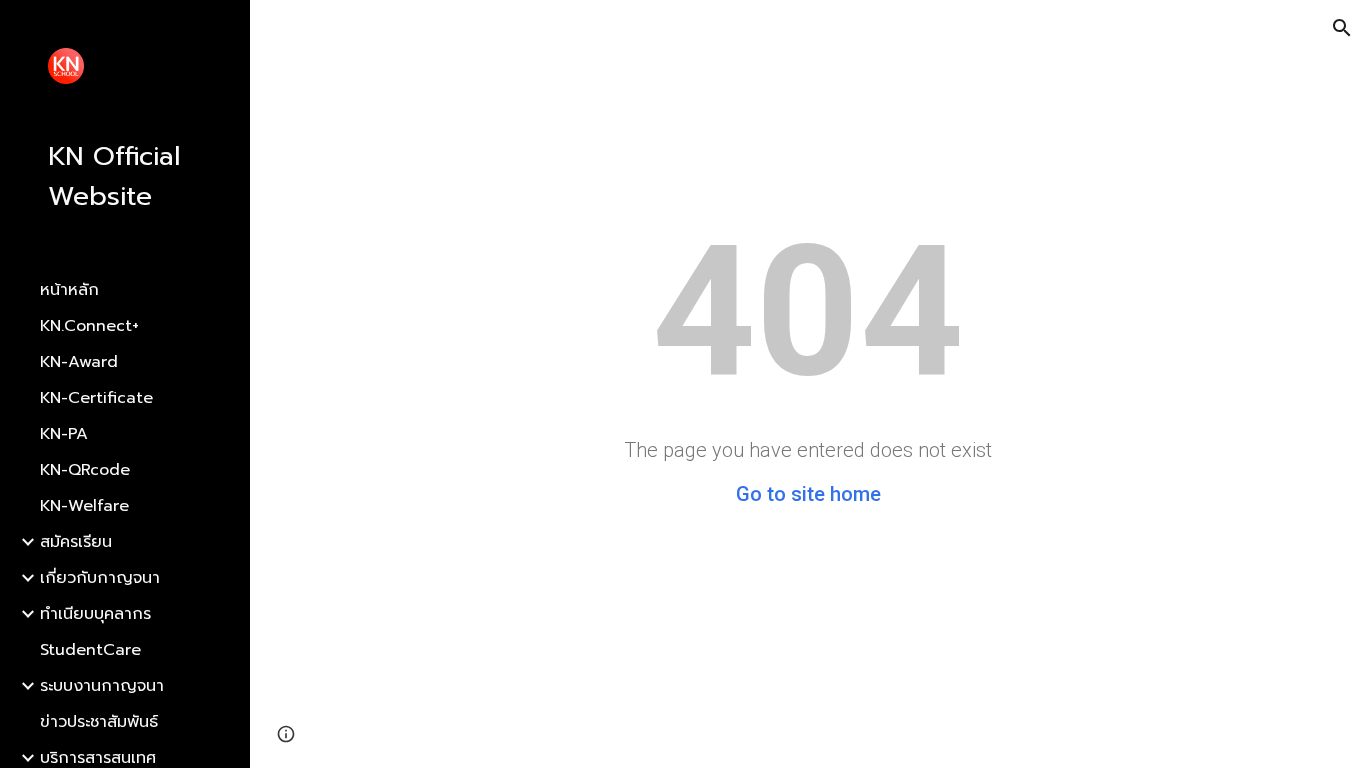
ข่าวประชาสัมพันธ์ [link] (99, 722)
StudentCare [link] (90, 650)
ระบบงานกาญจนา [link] (102, 686)
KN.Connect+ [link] (89, 326)
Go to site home (808, 494)
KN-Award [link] (79, 362)
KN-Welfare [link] (84, 506)
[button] (1342, 28)
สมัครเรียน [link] (76, 542)
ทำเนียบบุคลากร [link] (95, 614)
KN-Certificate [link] (96, 398)
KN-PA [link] (64, 434)
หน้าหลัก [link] (69, 290)
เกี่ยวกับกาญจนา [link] (100, 578)
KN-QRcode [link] (85, 470)
